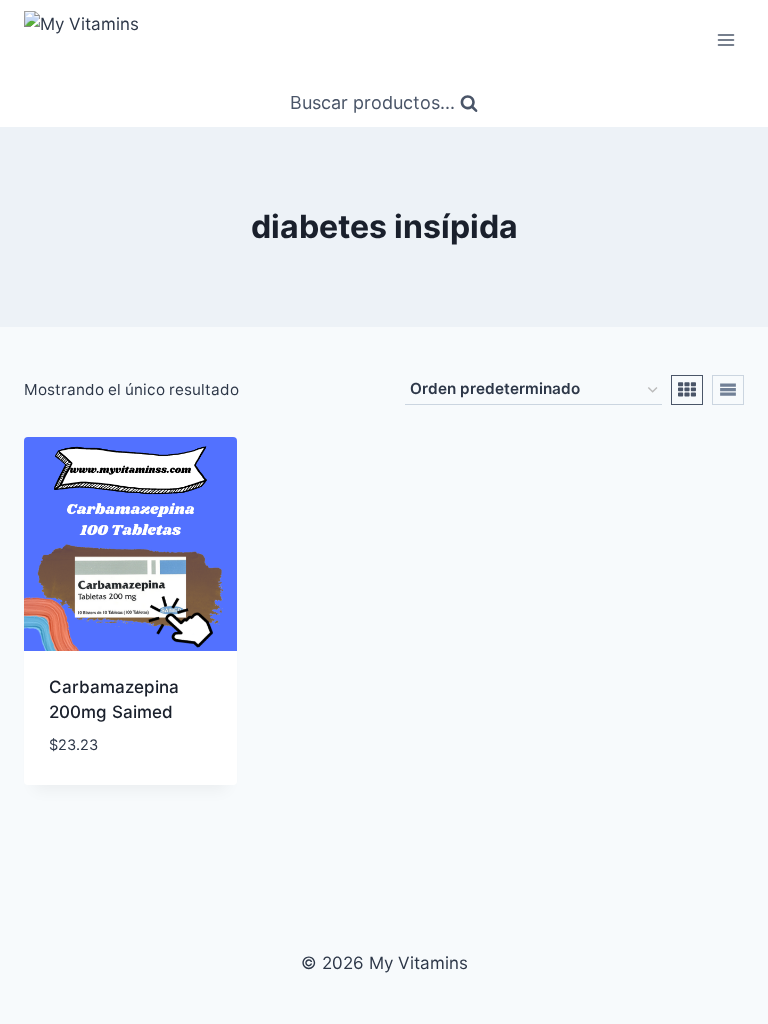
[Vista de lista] (728, 390)
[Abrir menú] (725, 39)
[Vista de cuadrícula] (687, 390)
